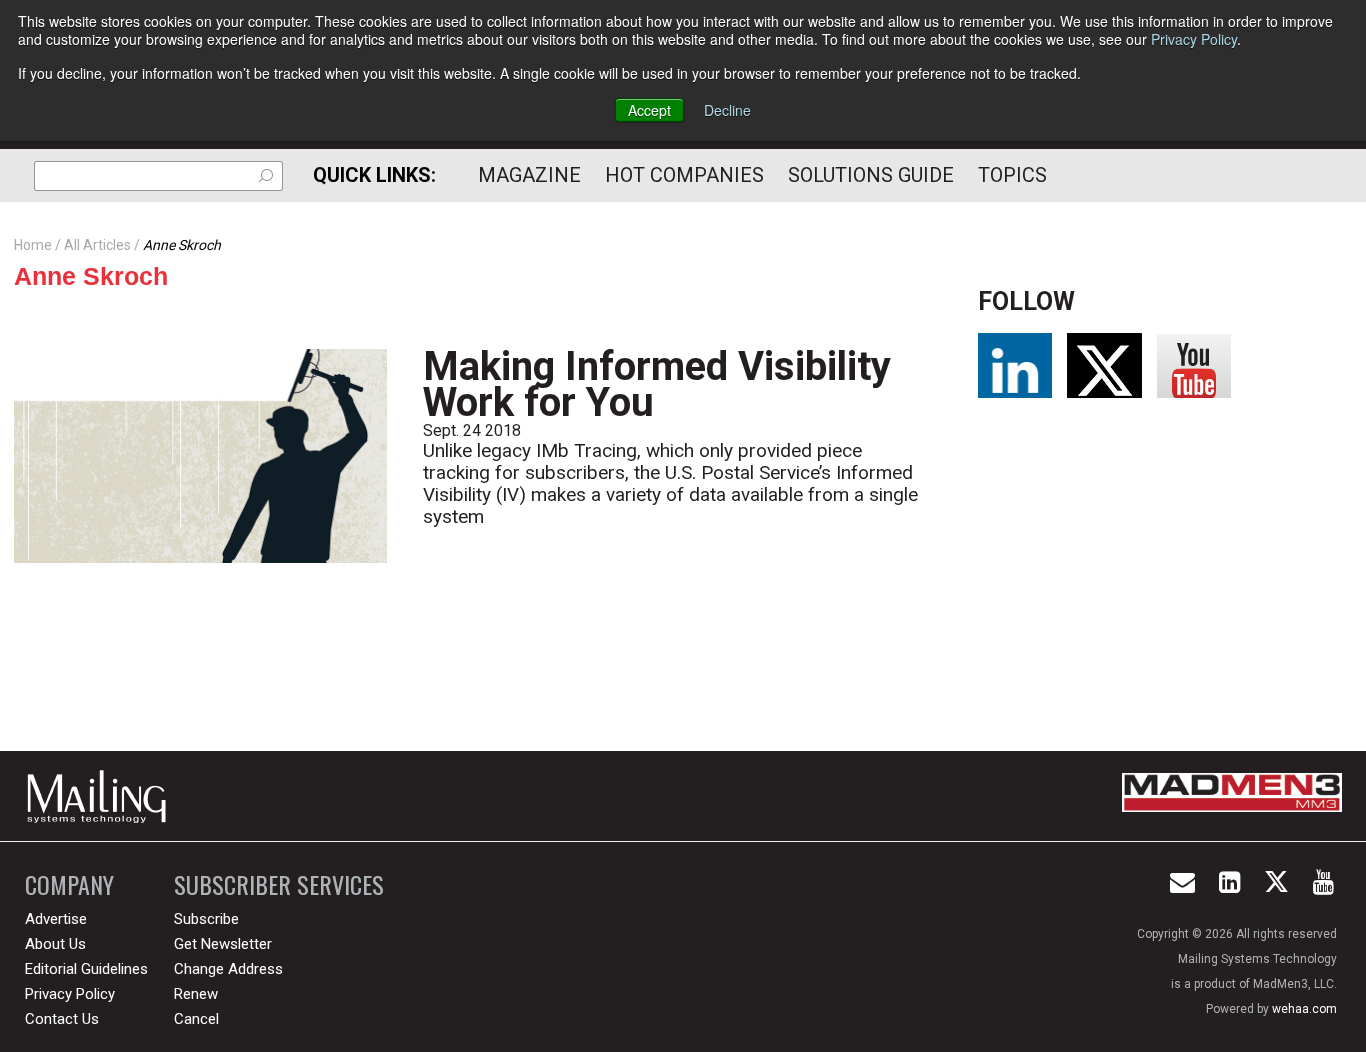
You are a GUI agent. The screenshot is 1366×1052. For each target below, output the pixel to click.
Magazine (529, 175)
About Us (55, 944)
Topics (1012, 175)
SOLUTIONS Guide (871, 175)
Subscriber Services (279, 884)
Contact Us (62, 1019)
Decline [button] (727, 110)
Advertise (56, 919)
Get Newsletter (223, 944)
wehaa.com (1304, 1009)
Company (69, 884)
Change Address (228, 969)
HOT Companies (684, 175)
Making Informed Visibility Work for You (657, 384)
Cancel (196, 1019)
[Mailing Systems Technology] (102, 796)
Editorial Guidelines (86, 969)
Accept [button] (649, 110)
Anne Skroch (91, 276)
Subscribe (206, 919)
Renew (196, 994)
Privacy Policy (1194, 39)
